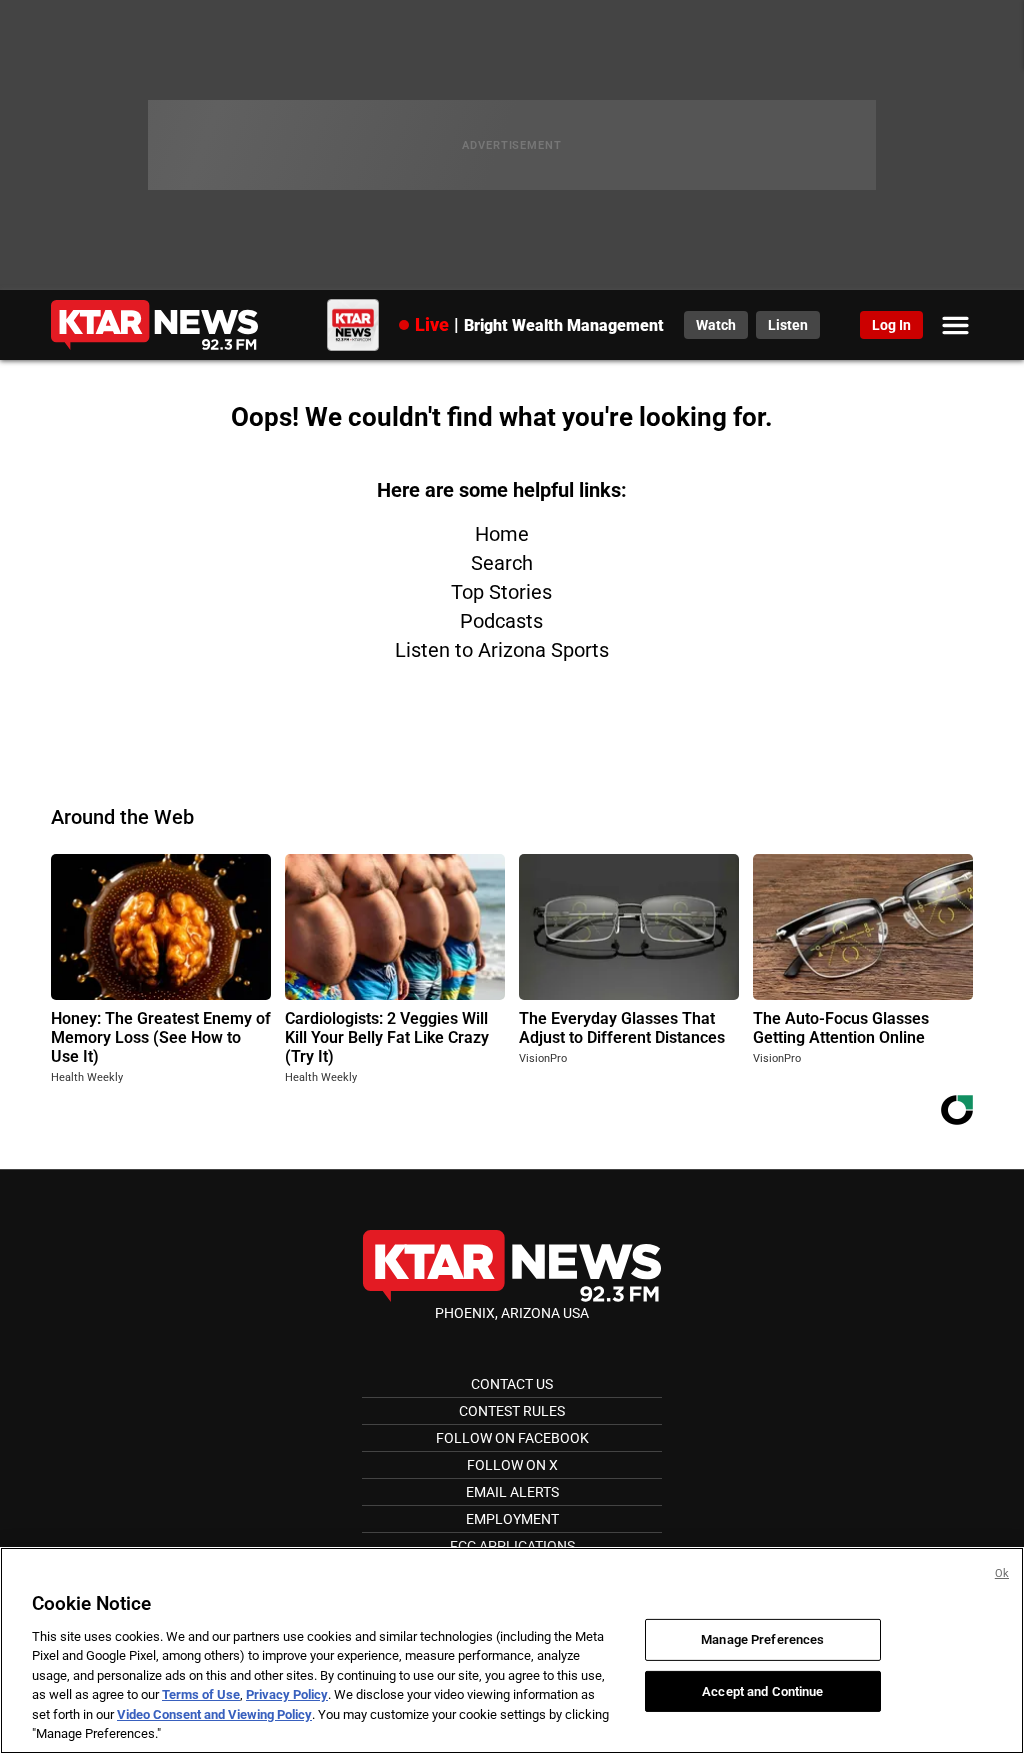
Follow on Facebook (512, 1438)
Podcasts (501, 621)
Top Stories (501, 592)
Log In (891, 325)
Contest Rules (512, 1411)
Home (502, 534)
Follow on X (512, 1465)
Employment (512, 1519)
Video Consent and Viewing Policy (214, 1714)
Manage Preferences (762, 1639)
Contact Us (512, 1384)
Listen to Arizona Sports (502, 650)
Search (502, 563)
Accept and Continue (762, 1690)
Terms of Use (201, 1694)
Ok (1002, 1573)
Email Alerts (512, 1492)
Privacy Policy (287, 1694)
